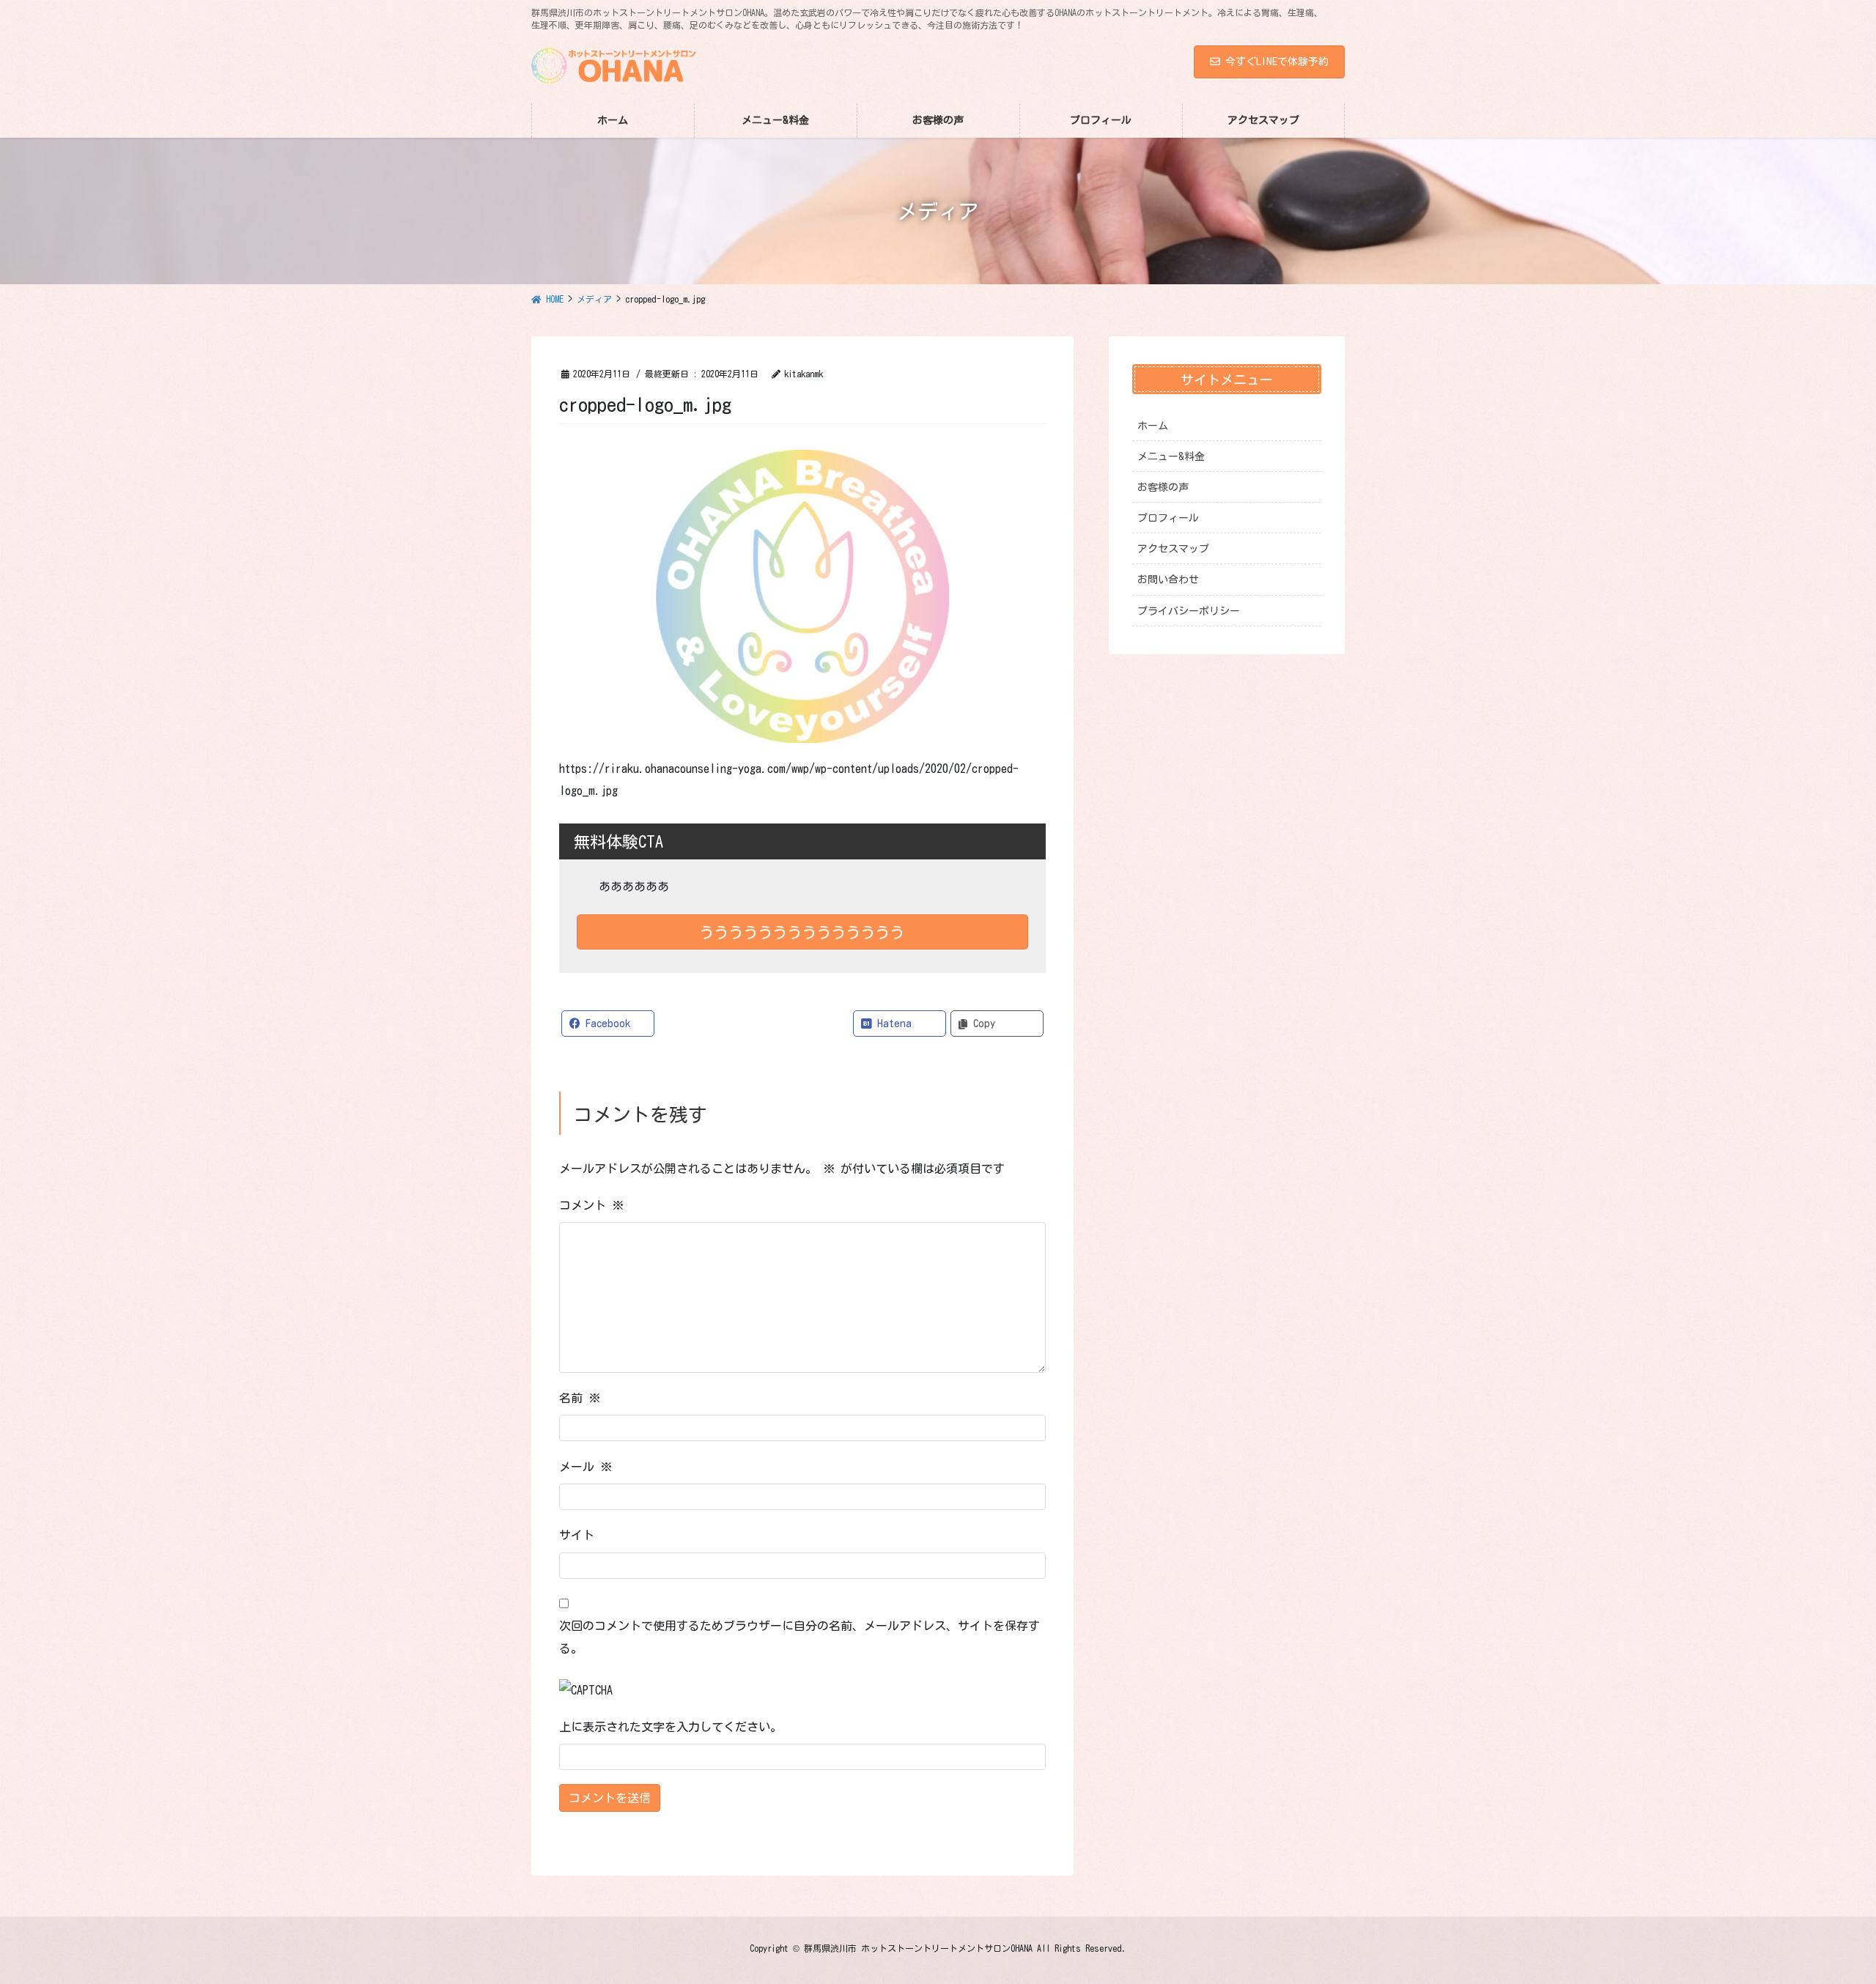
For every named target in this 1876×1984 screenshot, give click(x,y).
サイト (577, 1535)
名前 (580, 1398)
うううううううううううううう (802, 932)
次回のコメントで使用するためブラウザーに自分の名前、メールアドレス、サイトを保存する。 (799, 1637)
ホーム (1153, 426)
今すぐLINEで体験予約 (1277, 62)
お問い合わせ (1168, 580)
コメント (591, 1205)
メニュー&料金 (1171, 456)
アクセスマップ (1173, 549)
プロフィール (1168, 518)
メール (586, 1467)
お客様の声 (1163, 487)
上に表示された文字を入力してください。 (671, 1727)
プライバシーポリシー (1189, 611)
